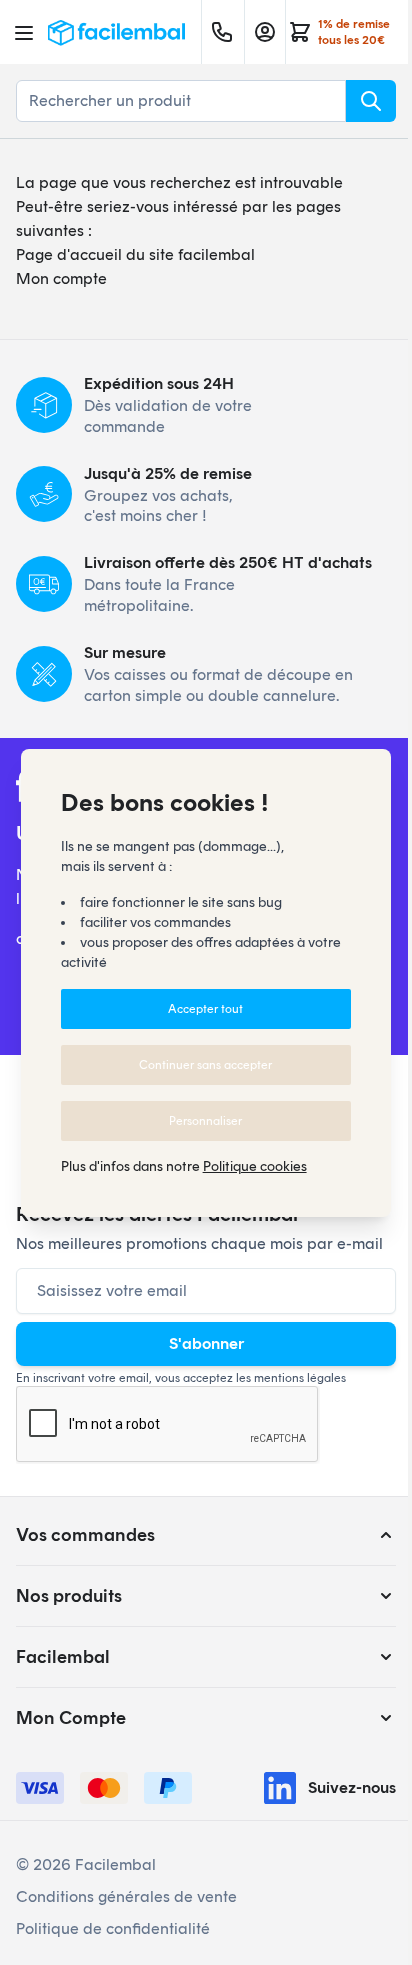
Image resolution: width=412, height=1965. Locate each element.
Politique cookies (255, 1166)
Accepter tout (205, 1009)
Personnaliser (205, 1121)
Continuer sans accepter (205, 1065)
